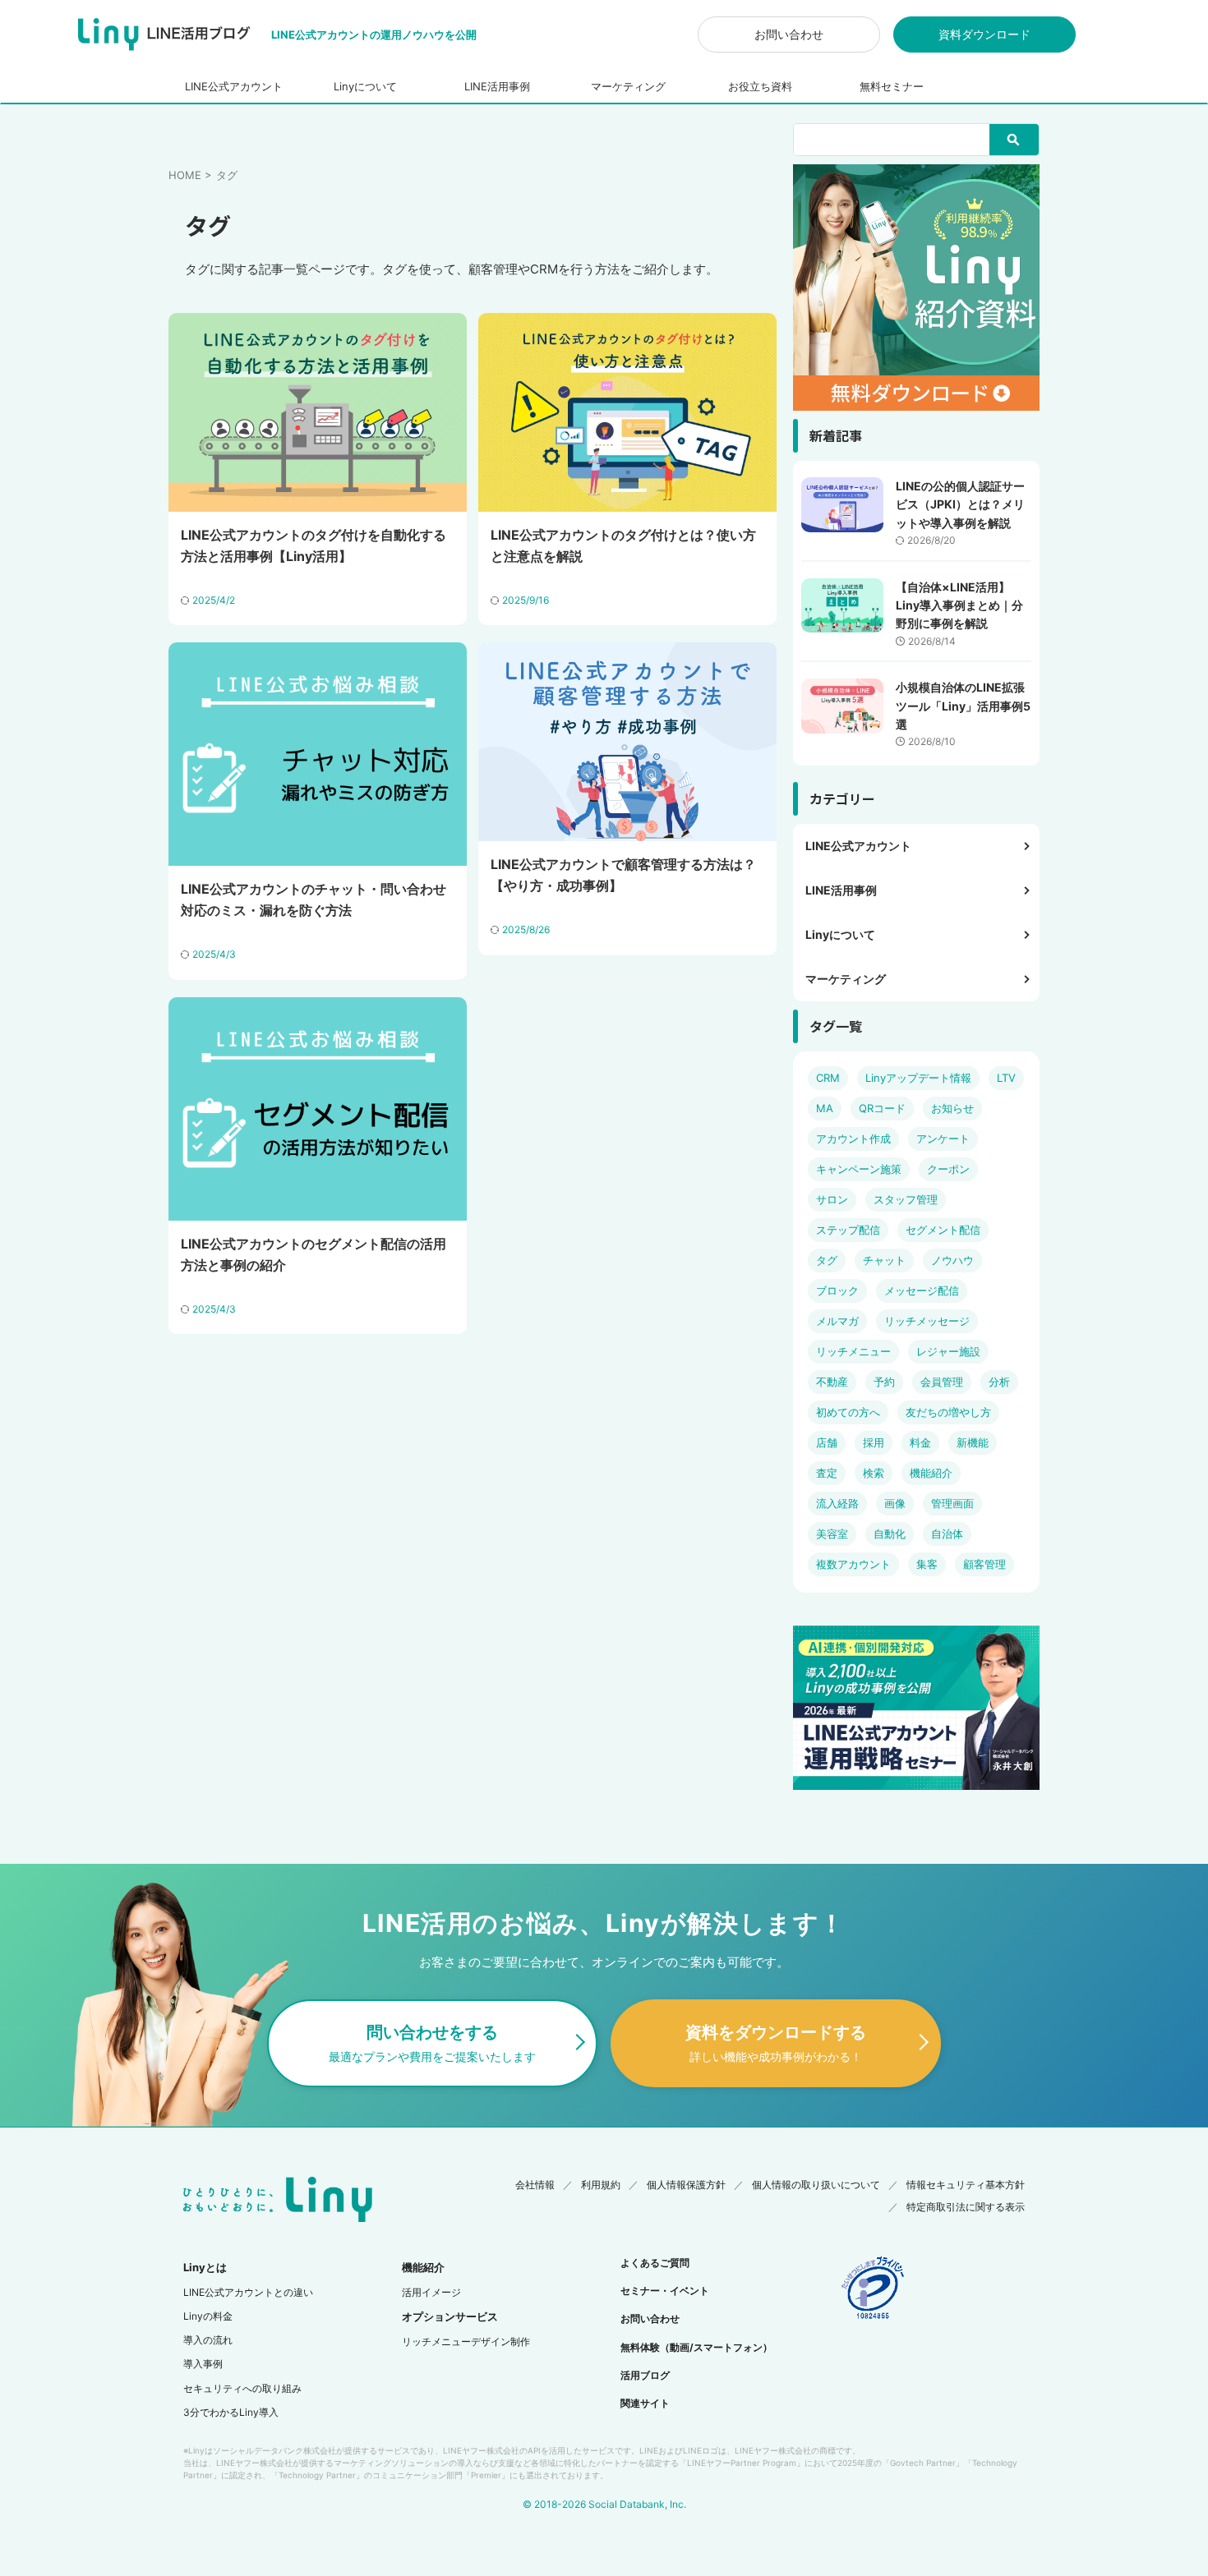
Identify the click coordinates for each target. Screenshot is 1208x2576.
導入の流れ (208, 2340)
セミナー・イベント (665, 2291)
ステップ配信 (848, 1230)
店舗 (827, 1442)
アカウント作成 (853, 1138)
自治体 (947, 1534)
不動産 (832, 1382)
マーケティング (628, 86)
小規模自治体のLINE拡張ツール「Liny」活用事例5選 (963, 706)
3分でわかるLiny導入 (231, 2412)
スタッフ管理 (906, 1199)
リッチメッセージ (927, 1321)
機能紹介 (931, 1473)
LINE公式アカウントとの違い (248, 2292)
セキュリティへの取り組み (242, 2388)
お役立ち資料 (760, 86)
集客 (927, 1564)
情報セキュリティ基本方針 (966, 2185)
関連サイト (645, 2403)
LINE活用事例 (497, 86)
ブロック (837, 1290)
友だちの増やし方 (948, 1412)
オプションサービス (450, 2316)
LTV (1006, 1078)
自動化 (890, 1534)
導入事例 (203, 2364)
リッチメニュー (853, 1351)
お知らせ (952, 1108)
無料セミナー (892, 86)
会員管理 (942, 1382)
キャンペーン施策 (859, 1169)
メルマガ (837, 1321)
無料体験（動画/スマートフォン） (696, 2347)
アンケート (943, 1138)
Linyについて (365, 86)
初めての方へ (848, 1412)
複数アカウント (853, 1564)
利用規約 (601, 2185)
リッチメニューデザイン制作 (466, 2341)
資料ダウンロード (984, 34)
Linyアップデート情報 (918, 1078)
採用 (874, 1442)
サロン (832, 1199)
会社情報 (535, 2185)
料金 (920, 1442)
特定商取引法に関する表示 (966, 2207)
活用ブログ (645, 2375)
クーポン (948, 1169)
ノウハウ (952, 1260)
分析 (999, 1382)
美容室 (832, 1534)
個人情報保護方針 (686, 2185)
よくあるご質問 (655, 2263)
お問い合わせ (789, 34)
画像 (895, 1503)
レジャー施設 (948, 1351)
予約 (884, 1382)
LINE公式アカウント (234, 86)
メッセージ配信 (922, 1290)
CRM (828, 1078)
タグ (827, 1260)
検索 (874, 1473)
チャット (884, 1260)
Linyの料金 (208, 2316)
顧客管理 (984, 1564)
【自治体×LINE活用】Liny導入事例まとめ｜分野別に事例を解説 (959, 605)
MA (825, 1108)
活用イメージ (431, 2292)
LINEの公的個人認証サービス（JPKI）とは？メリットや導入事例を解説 (960, 504)
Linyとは (205, 2267)
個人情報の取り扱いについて (816, 2185)
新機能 (973, 1442)
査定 (827, 1473)
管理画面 (952, 1503)
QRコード (882, 1108)
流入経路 (837, 1503)
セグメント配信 (943, 1230)
